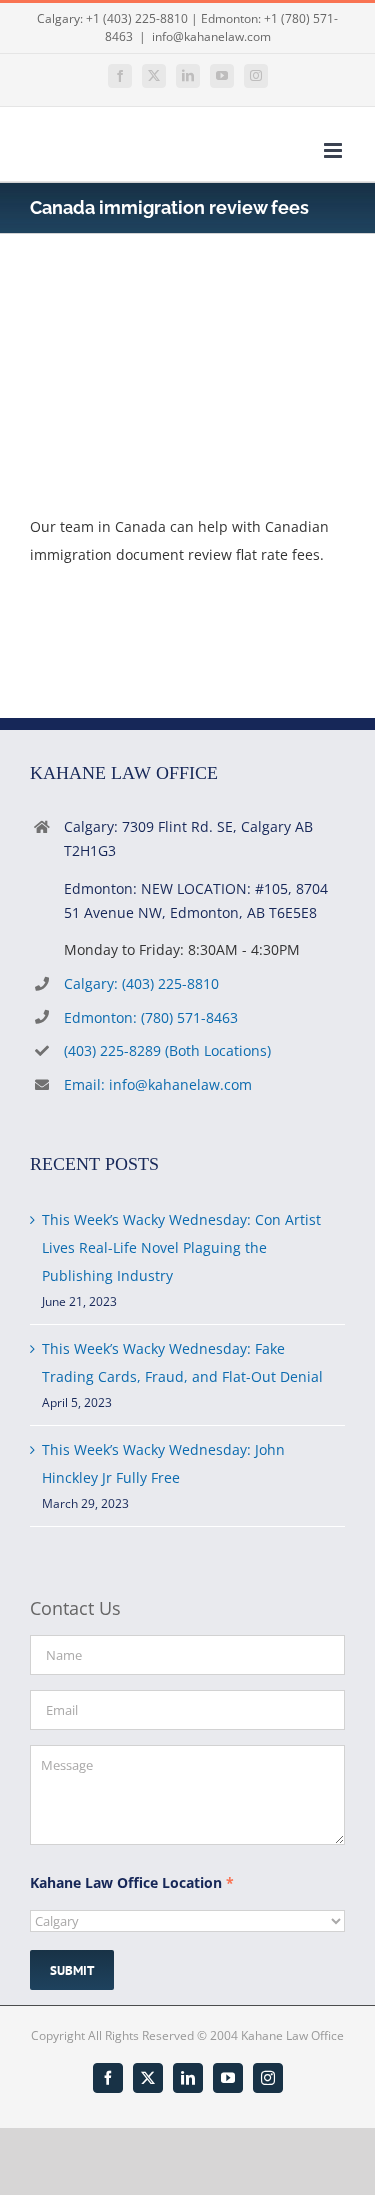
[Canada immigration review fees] (180, 307)
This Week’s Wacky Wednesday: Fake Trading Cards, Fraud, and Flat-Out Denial (182, 1362)
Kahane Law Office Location (132, 1882)
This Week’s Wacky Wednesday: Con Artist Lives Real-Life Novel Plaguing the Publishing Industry (181, 1247)
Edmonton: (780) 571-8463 (151, 1017)
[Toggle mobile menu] (334, 150)
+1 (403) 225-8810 (137, 18)
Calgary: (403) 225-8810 (141, 983)
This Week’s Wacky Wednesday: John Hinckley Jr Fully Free (163, 1463)
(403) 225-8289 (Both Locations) (167, 1050)
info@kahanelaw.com (211, 36)
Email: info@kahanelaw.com (158, 1084)
